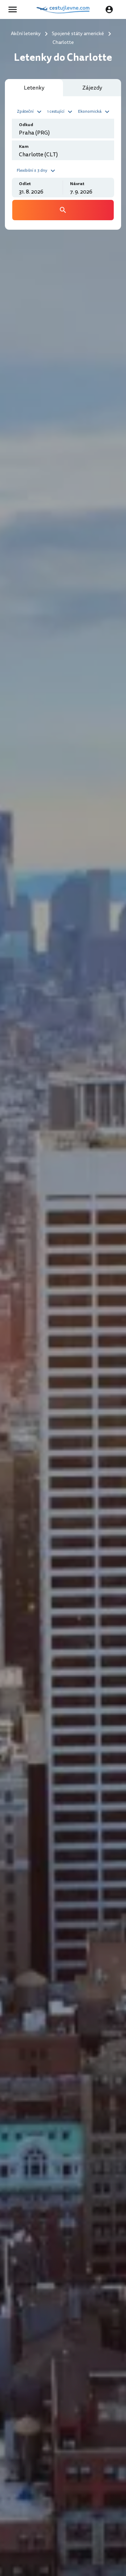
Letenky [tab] (34, 88)
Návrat (77, 184)
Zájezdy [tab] (92, 88)
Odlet (25, 184)
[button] (30, 111)
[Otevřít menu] (15, 9)
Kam (24, 147)
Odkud (26, 125)
